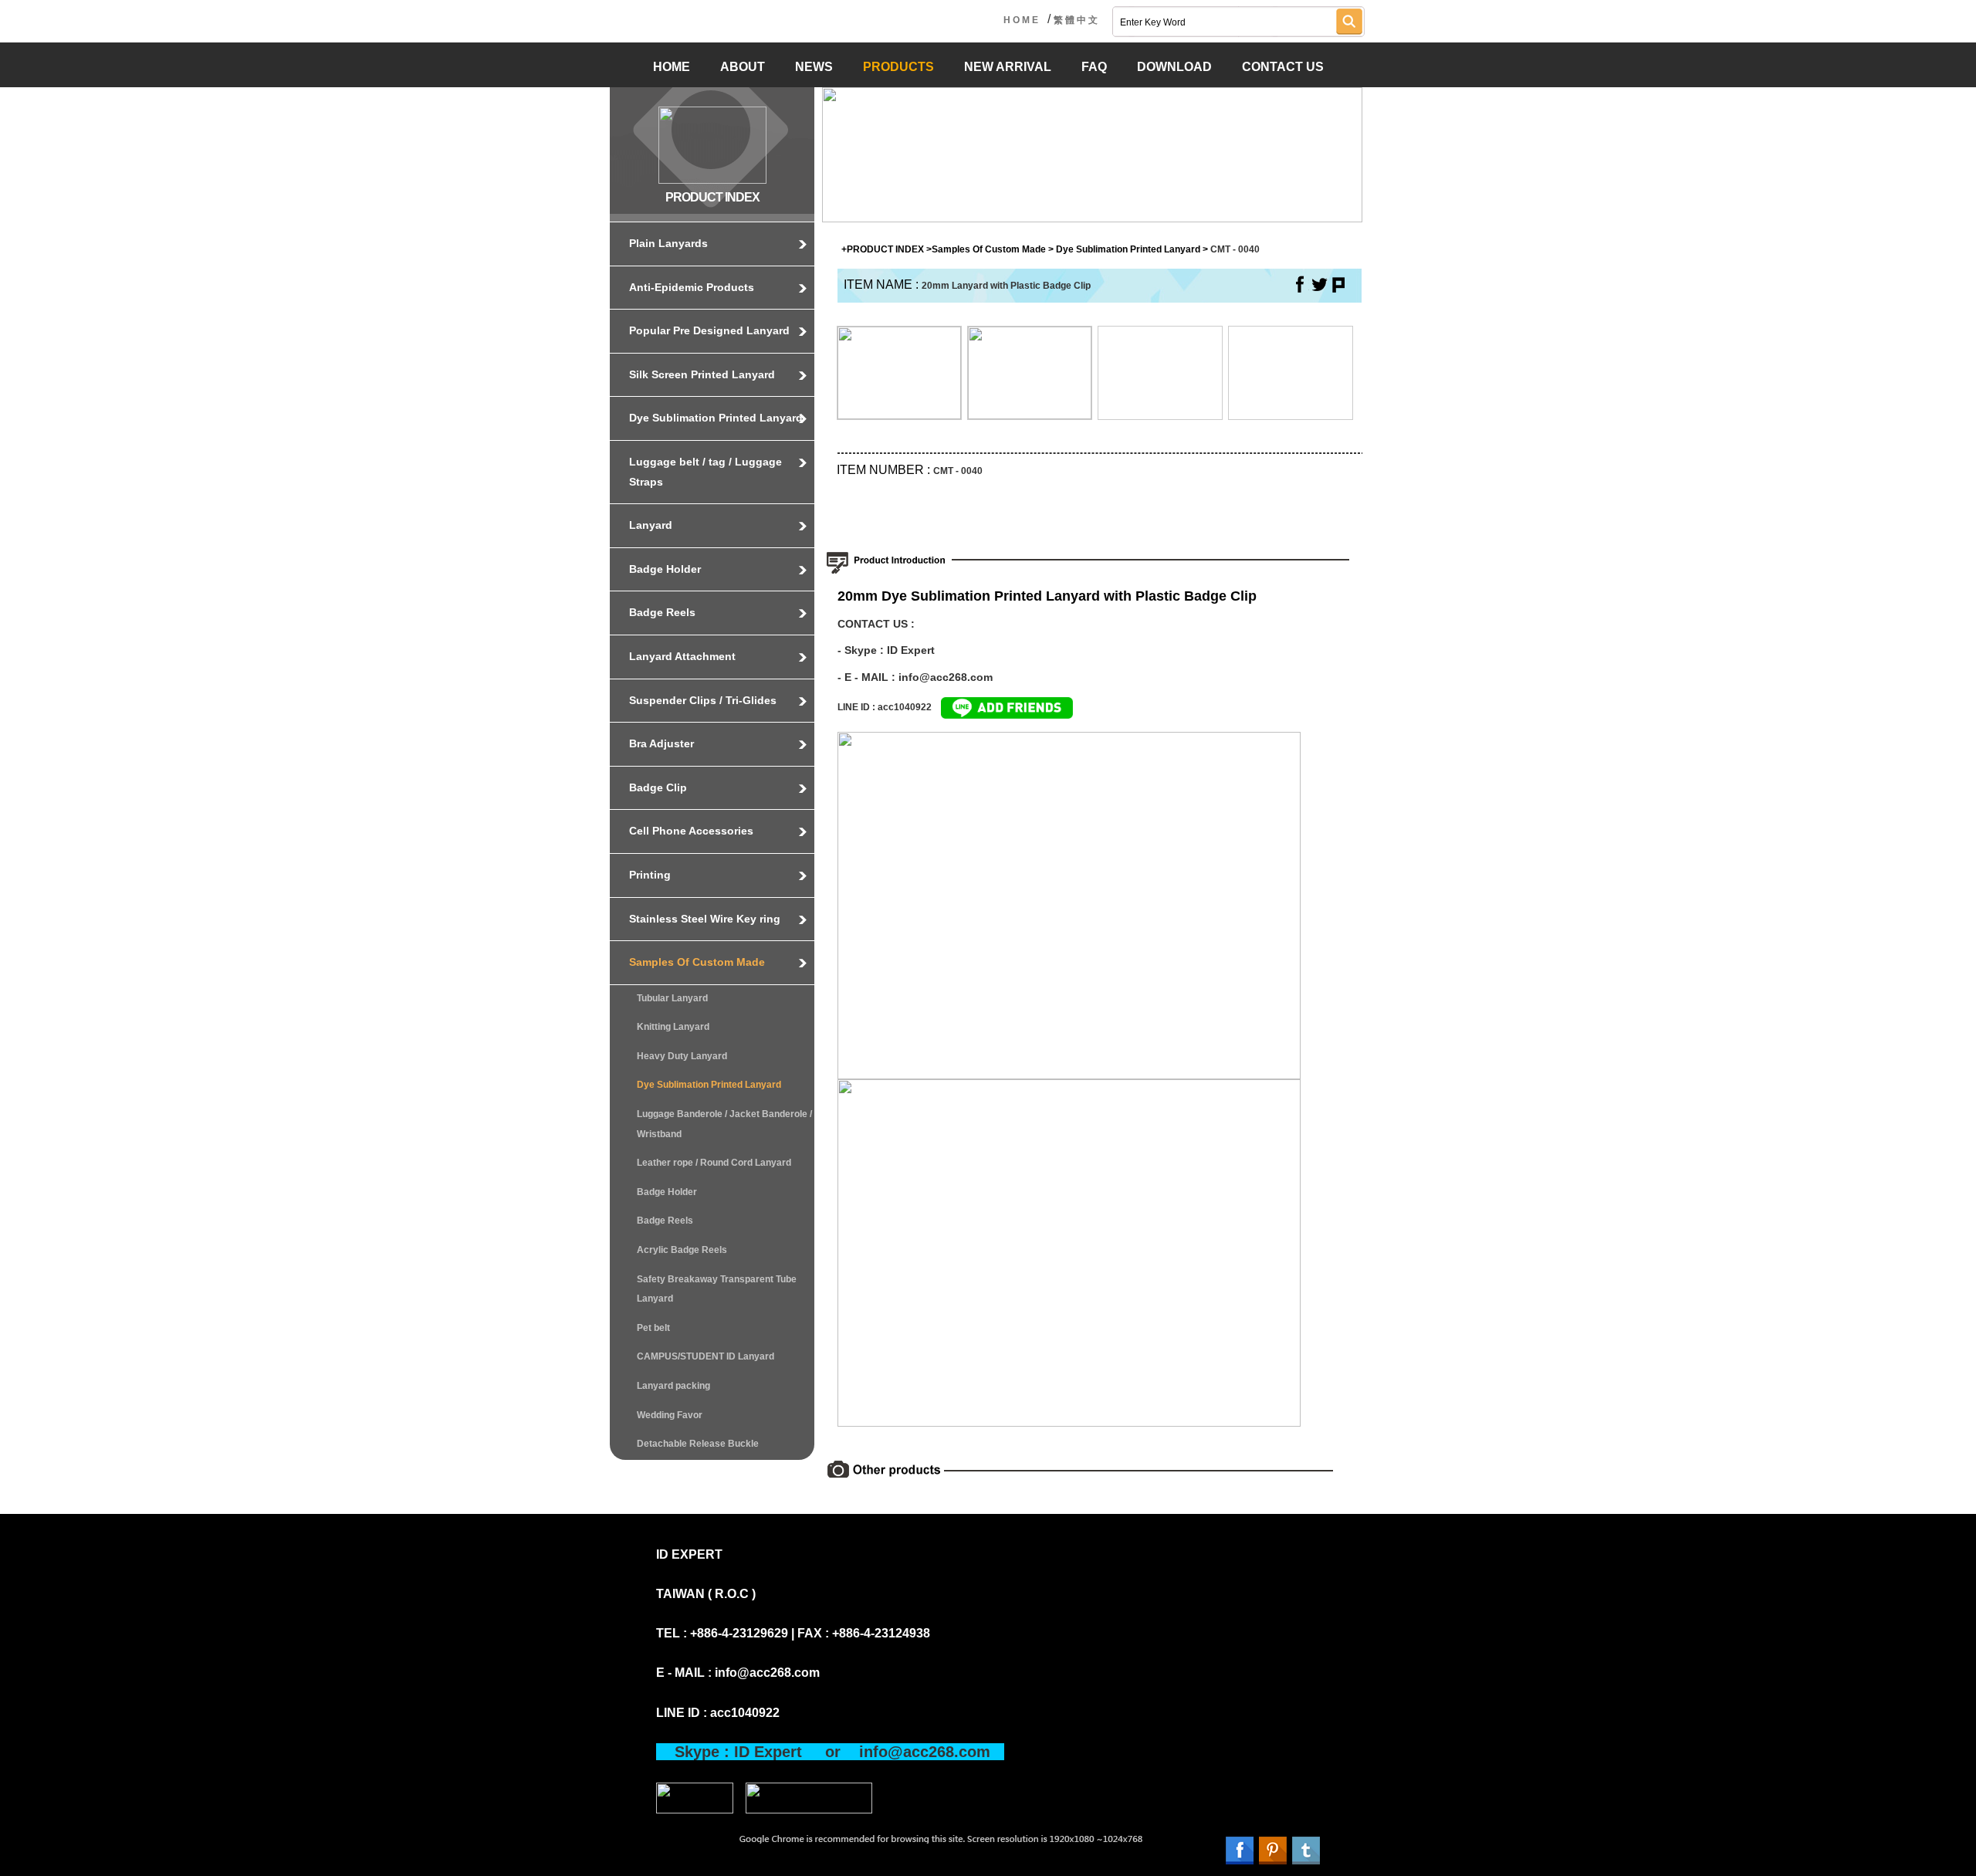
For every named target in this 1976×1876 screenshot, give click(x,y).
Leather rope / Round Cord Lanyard (714, 1163)
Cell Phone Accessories (691, 831)
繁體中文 (1077, 20)
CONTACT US (1283, 67)
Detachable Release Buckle (698, 1444)
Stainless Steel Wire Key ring (705, 919)
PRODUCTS (898, 67)
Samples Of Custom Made (697, 962)
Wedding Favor (670, 1415)
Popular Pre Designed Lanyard (709, 330)
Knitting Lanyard (673, 1027)
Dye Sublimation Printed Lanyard (716, 418)
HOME (1022, 20)
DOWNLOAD (1174, 67)
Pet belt (653, 1328)
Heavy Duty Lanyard (682, 1056)
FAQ (1094, 67)
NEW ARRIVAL (1008, 67)
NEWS (814, 67)
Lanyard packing (673, 1386)
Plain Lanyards (668, 243)
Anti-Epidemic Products (692, 287)
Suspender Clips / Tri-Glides (703, 700)
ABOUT (743, 67)
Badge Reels (662, 612)
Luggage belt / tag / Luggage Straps (705, 472)
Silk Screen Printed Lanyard (702, 374)
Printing (650, 875)
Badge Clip (658, 787)
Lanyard (651, 525)
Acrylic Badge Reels (682, 1250)
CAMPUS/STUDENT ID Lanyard (705, 1356)
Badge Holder (665, 569)
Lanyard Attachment (682, 656)
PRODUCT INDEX (885, 249)
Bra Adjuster (661, 743)
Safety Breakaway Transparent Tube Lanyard (717, 1289)
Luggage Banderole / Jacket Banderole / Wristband (724, 1124)
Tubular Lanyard (672, 998)
